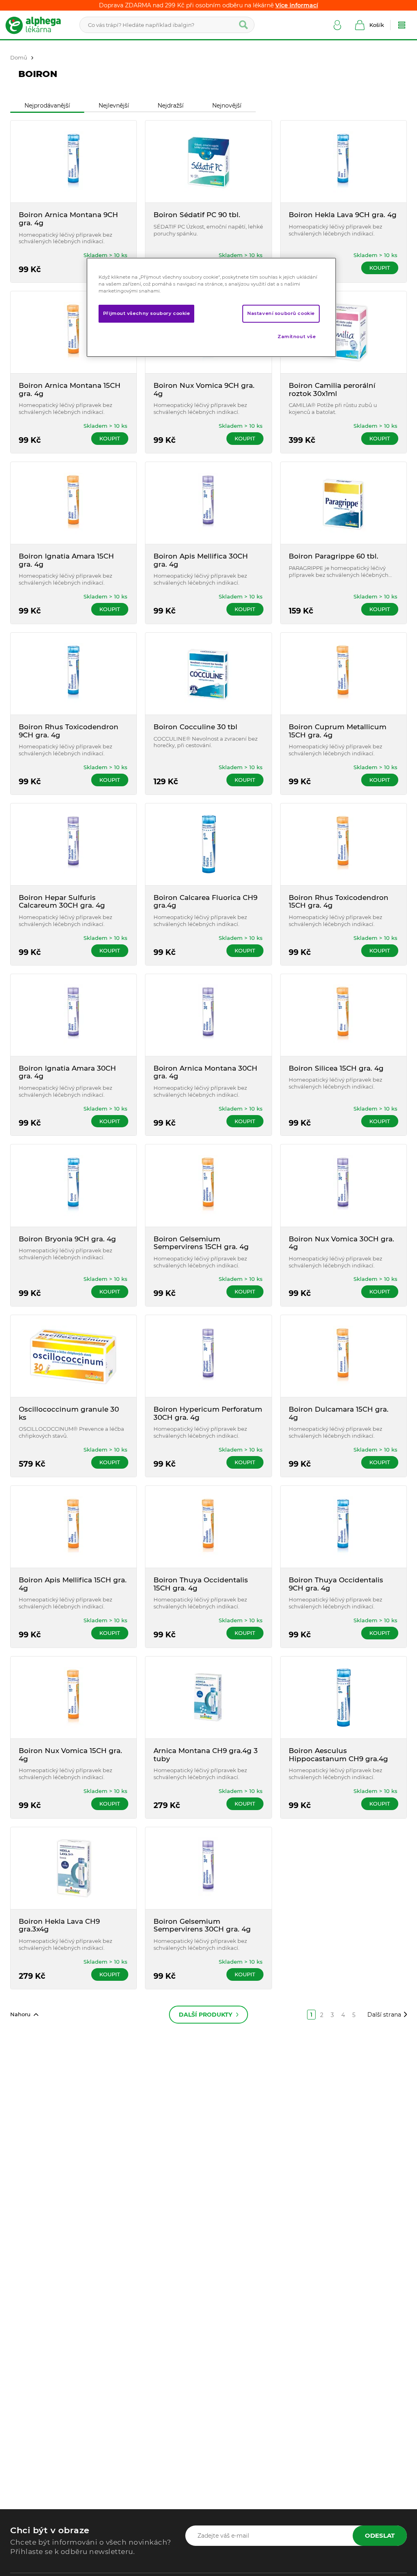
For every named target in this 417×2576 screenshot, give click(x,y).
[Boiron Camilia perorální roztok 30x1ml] (343, 332)
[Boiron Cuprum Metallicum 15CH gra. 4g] (343, 674)
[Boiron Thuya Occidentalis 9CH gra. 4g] (343, 1527)
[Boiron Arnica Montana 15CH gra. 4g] (74, 332)
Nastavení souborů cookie (281, 313)
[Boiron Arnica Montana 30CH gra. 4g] (208, 1015)
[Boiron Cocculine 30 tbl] (208, 674)
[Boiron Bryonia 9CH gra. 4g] (74, 1185)
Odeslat (380, 2535)
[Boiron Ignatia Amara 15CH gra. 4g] (74, 503)
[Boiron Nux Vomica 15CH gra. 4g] (74, 1697)
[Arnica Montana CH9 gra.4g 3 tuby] (208, 1697)
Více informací (297, 5)
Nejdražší (171, 106)
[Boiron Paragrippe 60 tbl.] (343, 503)
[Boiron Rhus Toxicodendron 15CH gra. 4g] (343, 844)
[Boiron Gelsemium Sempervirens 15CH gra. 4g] (208, 1185)
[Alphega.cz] (37, 25)
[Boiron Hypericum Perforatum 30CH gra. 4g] (208, 1356)
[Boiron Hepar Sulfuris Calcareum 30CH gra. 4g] (74, 844)
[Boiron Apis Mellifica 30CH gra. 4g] (208, 503)
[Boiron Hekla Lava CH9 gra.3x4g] (74, 1868)
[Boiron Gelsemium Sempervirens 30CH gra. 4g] (208, 1868)
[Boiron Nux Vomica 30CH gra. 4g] (343, 1185)
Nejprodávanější (47, 106)
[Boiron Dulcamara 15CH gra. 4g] (343, 1356)
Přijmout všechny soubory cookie (147, 313)
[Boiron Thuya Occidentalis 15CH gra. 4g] (208, 1527)
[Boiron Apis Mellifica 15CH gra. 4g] (74, 1527)
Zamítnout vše (297, 337)
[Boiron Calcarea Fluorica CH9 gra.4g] (208, 844)
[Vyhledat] (244, 25)
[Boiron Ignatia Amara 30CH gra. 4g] (74, 1015)
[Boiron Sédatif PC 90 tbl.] (208, 162)
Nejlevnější (114, 106)
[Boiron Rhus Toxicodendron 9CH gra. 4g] (74, 674)
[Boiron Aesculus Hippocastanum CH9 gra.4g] (343, 1697)
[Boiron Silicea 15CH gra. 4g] (343, 1015)
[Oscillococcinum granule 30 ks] (74, 1356)
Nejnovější (227, 106)
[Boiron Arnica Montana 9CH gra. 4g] (74, 162)
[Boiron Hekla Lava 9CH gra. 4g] (343, 162)
